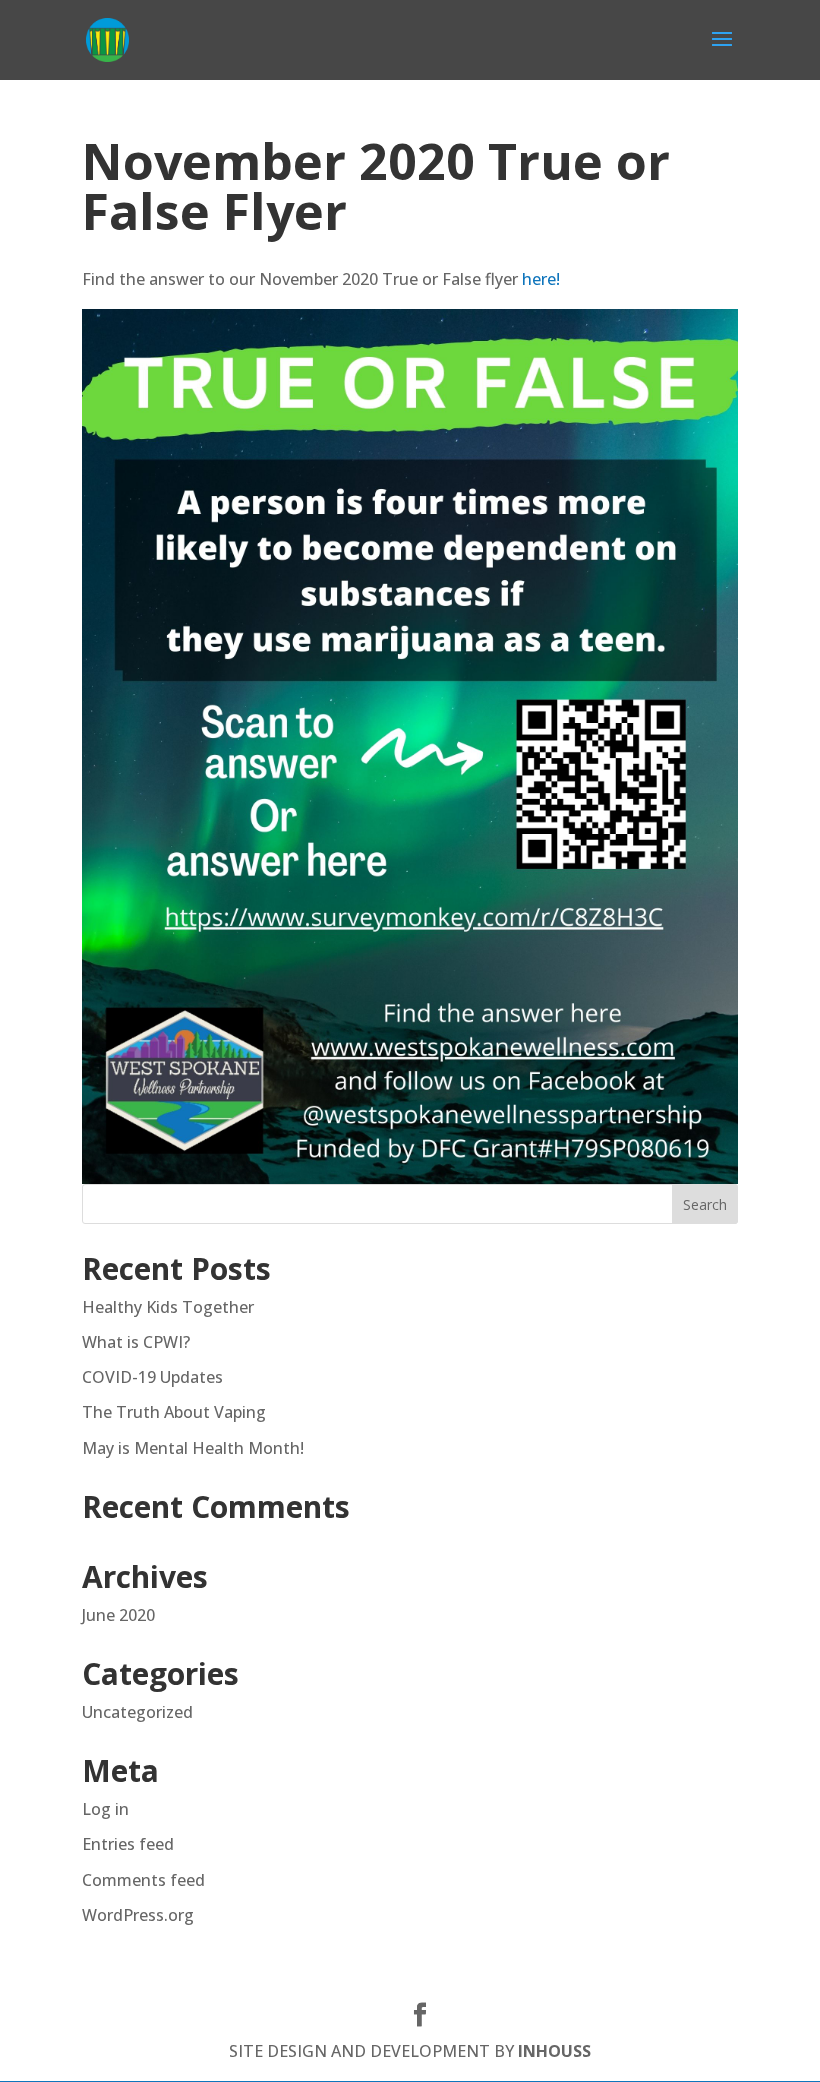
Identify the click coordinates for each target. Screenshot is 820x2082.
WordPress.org (138, 1915)
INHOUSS (554, 2051)
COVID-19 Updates (152, 1377)
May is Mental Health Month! (193, 1448)
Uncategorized (137, 1712)
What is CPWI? (136, 1342)
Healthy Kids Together (168, 1307)
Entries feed (128, 1844)
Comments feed (143, 1880)
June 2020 (118, 1615)
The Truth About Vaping (174, 1412)
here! (541, 279)
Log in (105, 1809)
